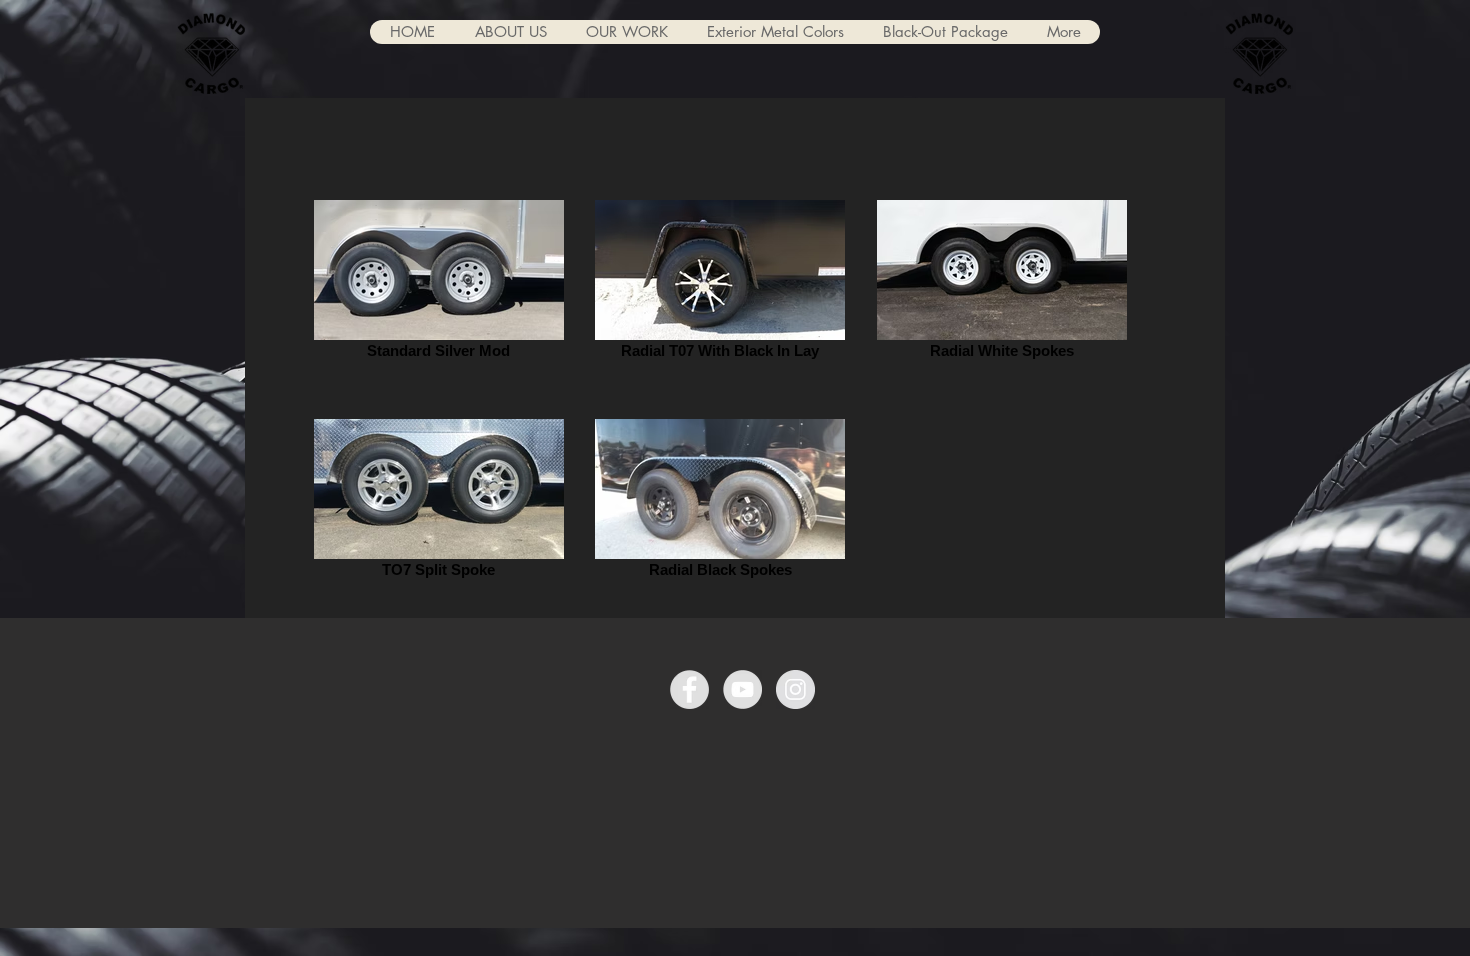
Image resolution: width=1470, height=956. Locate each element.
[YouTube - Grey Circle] (742, 689)
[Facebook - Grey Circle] (689, 689)
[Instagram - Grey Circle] (795, 689)
